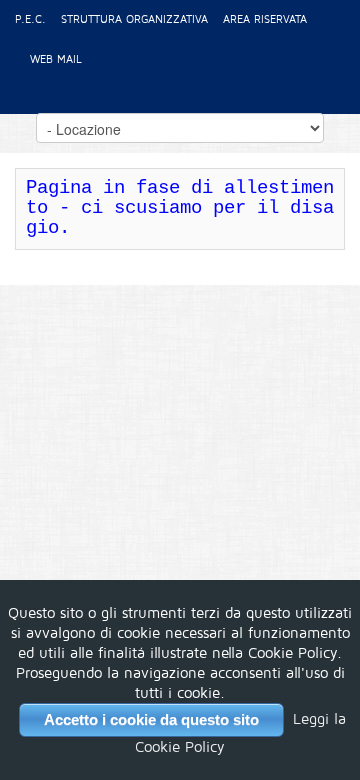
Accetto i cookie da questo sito (151, 719)
